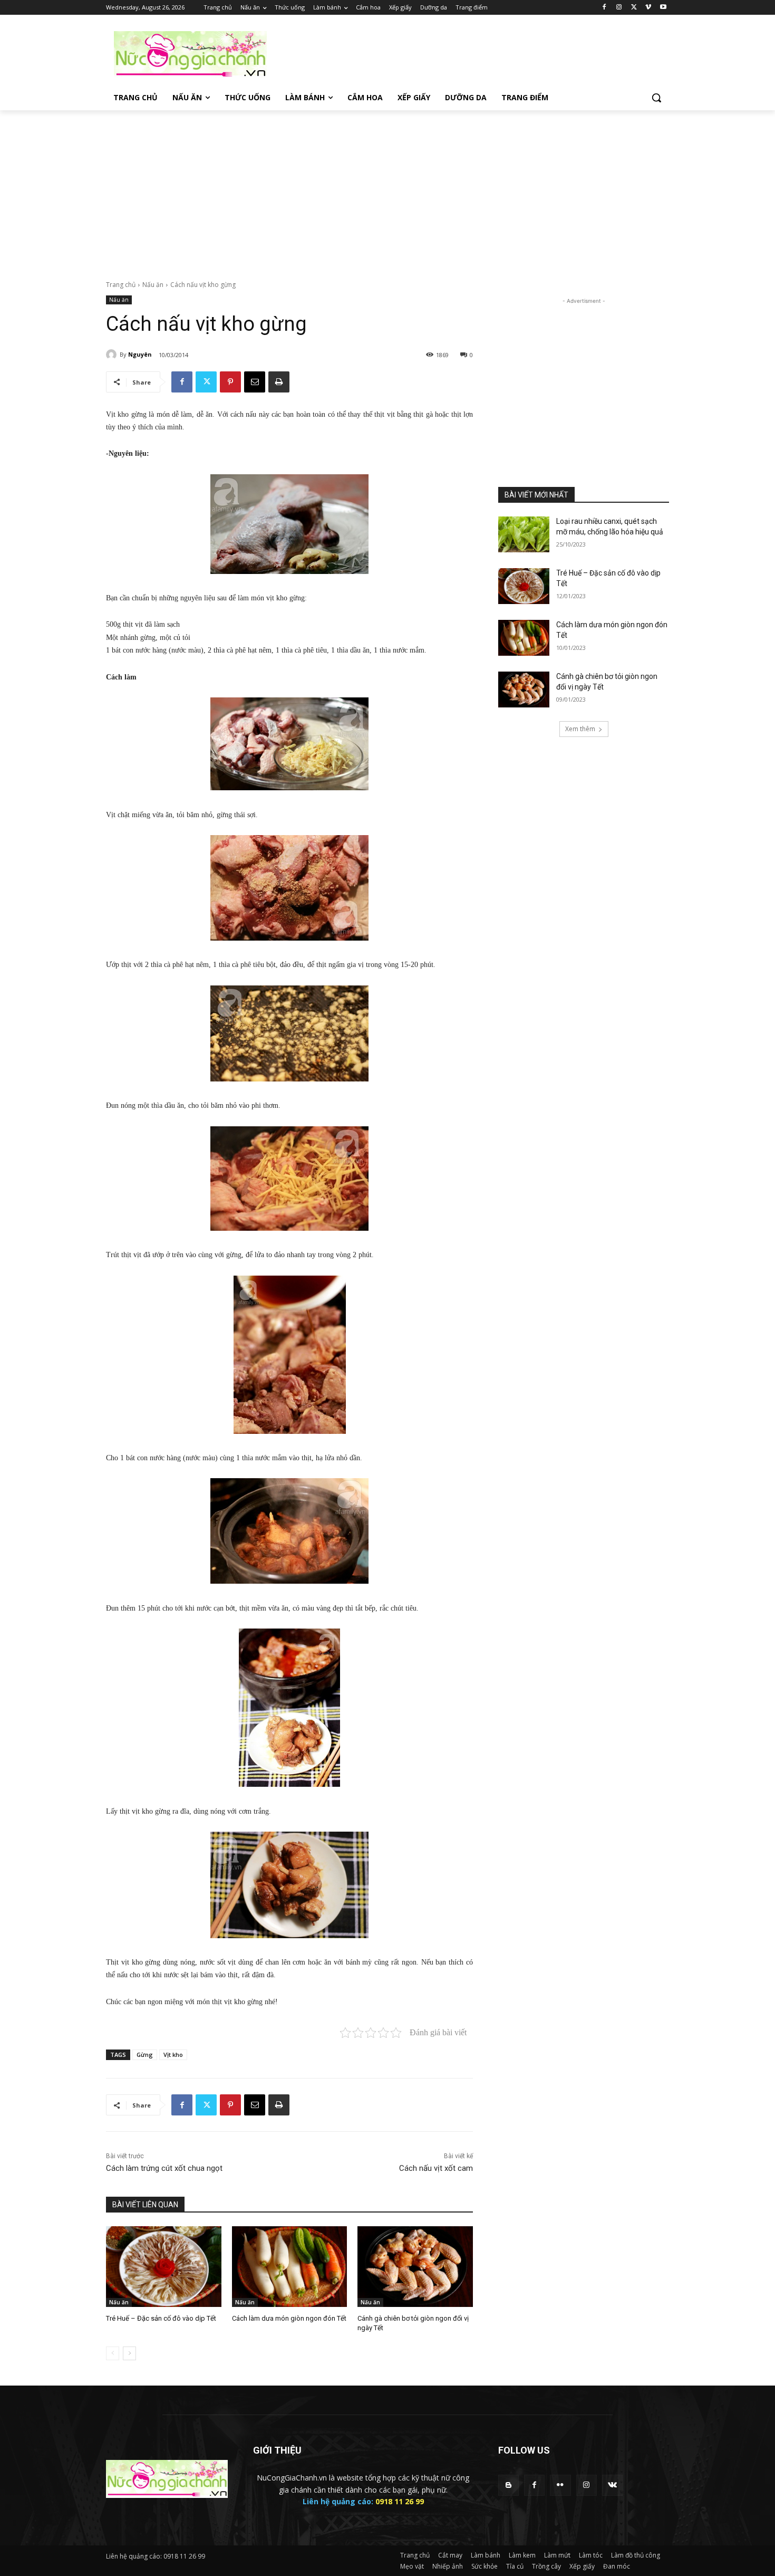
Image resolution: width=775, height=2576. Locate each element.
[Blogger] (508, 2485)
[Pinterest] (230, 382)
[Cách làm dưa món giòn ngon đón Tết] (290, 2267)
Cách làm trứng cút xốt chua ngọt (164, 2168)
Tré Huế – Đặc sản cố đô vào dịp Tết (161, 2318)
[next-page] (129, 2353)
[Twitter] (634, 8)
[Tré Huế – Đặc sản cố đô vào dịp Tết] (164, 2267)
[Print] (279, 382)
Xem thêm (580, 729)
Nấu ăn (153, 285)
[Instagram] (619, 8)
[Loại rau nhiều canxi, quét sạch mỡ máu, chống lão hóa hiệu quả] (524, 534)
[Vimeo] (648, 8)
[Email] (255, 382)
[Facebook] (604, 8)
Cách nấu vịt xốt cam (436, 2168)
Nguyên (140, 354)
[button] (656, 98)
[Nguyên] (113, 355)
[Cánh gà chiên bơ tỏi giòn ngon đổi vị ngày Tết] (415, 2267)
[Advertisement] (467, 53)
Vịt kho (173, 2055)
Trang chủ (121, 285)
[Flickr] (560, 2485)
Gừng (145, 2055)
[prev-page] (113, 2353)
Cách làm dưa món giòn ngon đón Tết (289, 2318)
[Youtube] (663, 8)
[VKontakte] (612, 2485)
